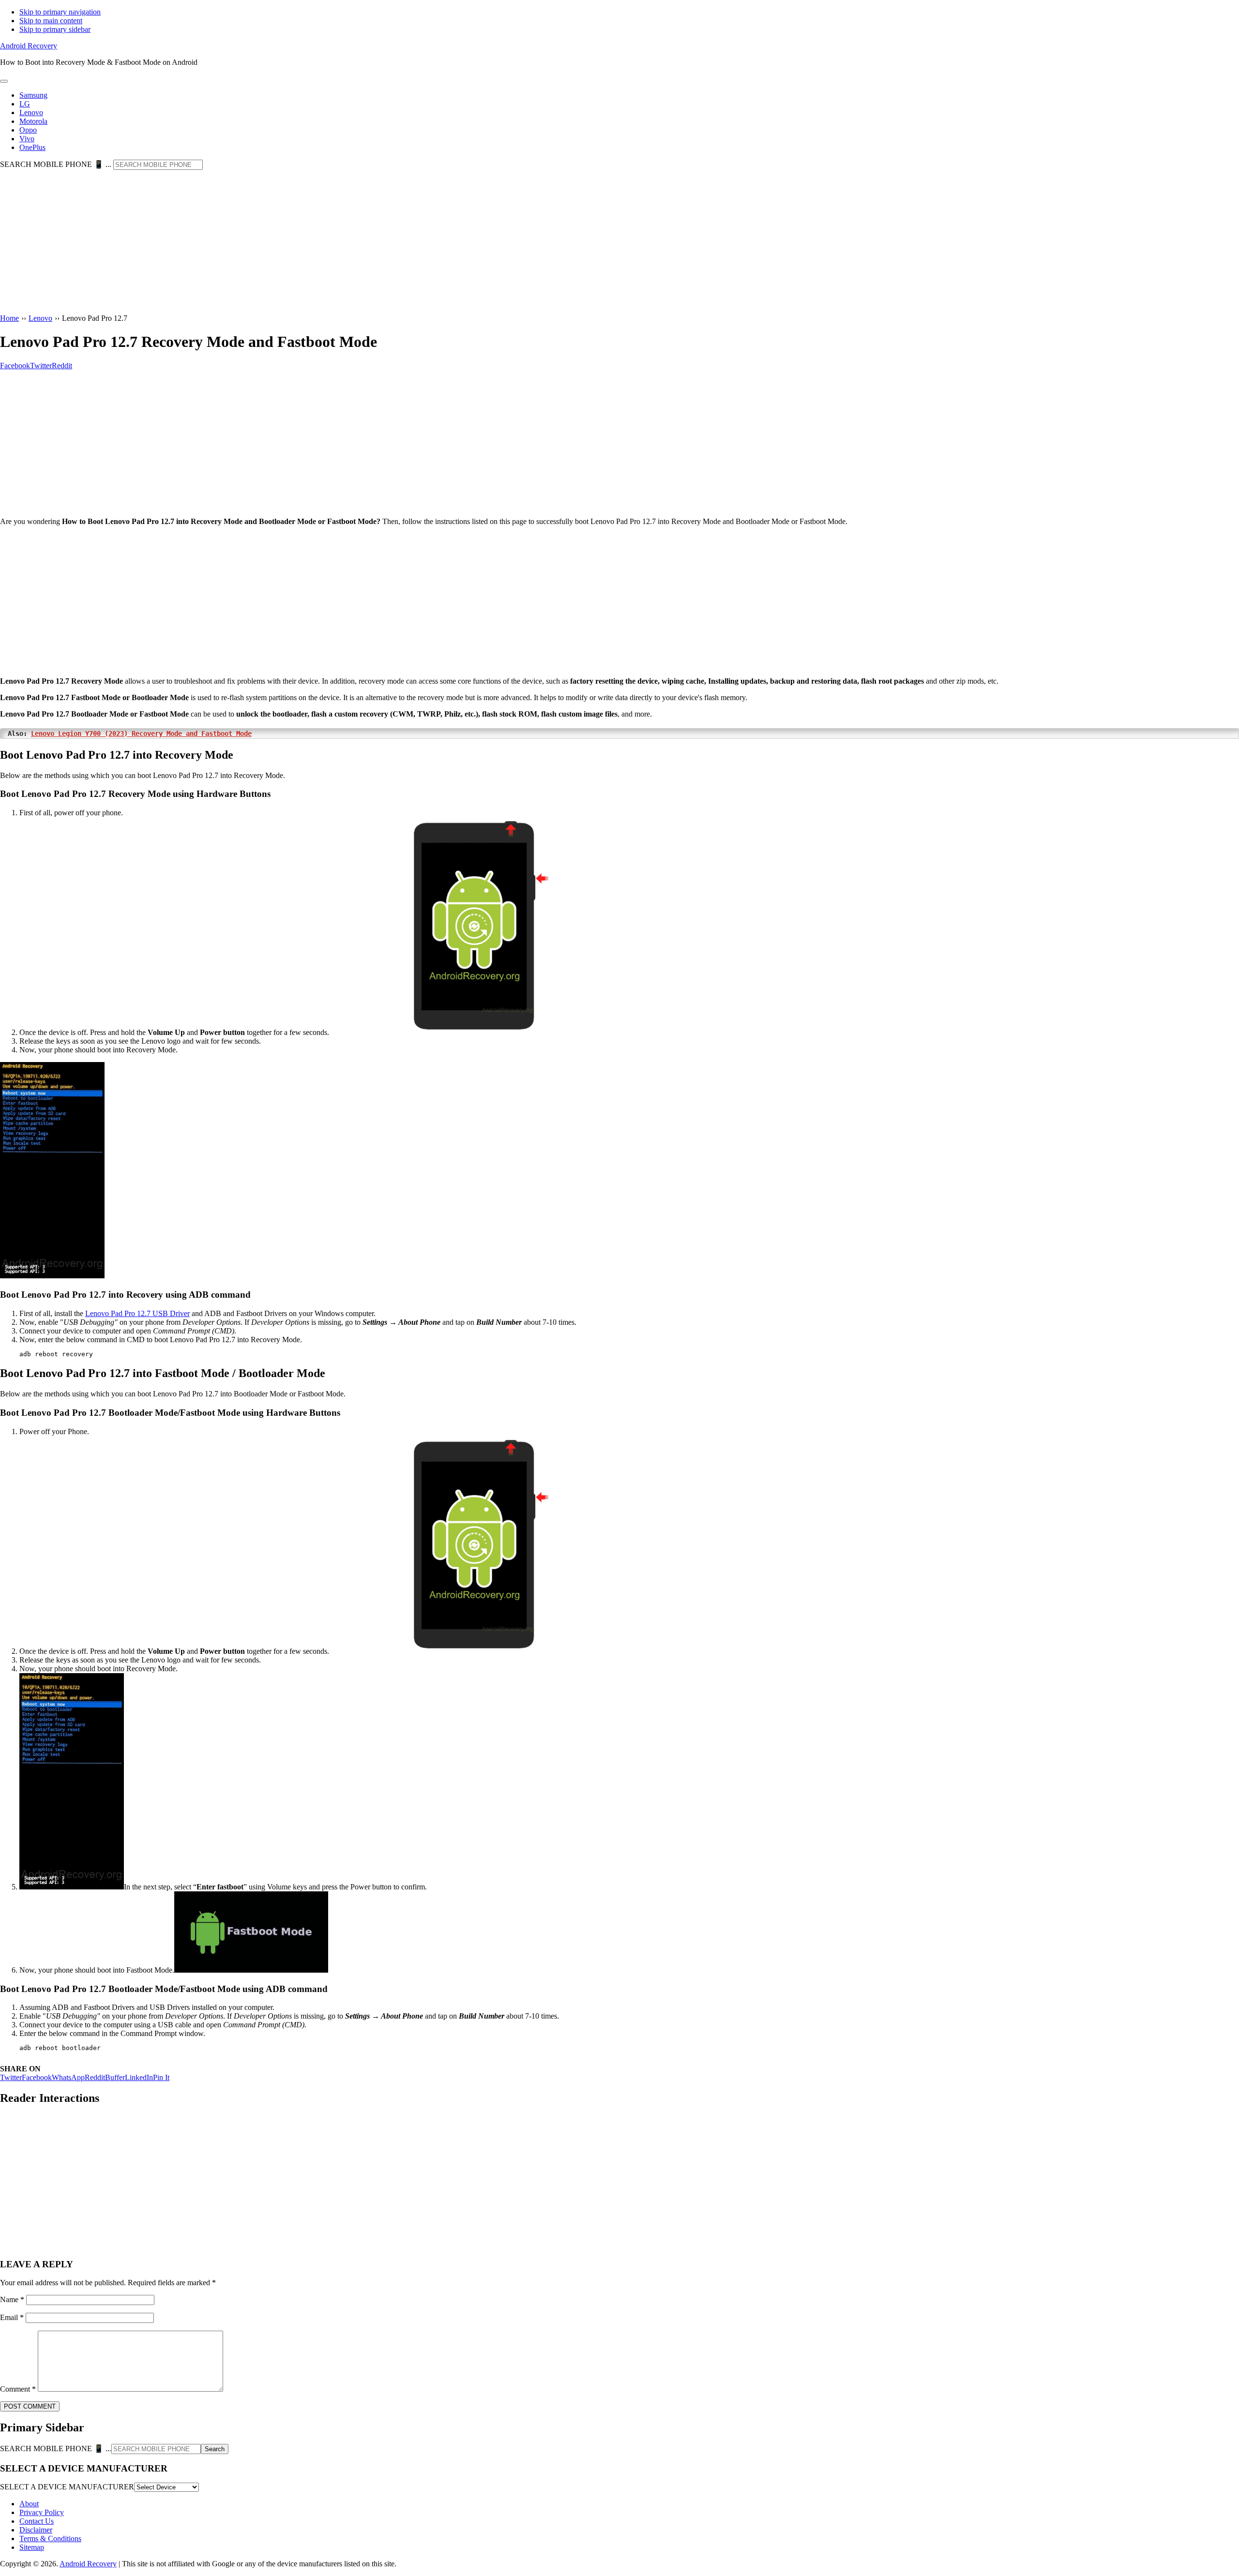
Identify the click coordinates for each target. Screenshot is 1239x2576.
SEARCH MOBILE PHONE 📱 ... (56, 164)
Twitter (11, 2077)
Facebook (37, 2077)
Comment (18, 2389)
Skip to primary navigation (60, 12)
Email (12, 2317)
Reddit (95, 2077)
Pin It (161, 2077)
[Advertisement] (619, 242)
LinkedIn (139, 2077)
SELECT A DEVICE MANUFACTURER (67, 2487)
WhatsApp (68, 2077)
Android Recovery (29, 46)
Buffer (115, 2077)
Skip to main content (51, 21)
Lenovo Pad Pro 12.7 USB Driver (137, 1313)
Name (12, 2299)
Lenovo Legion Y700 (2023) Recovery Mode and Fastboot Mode (141, 734)
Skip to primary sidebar (55, 29)
